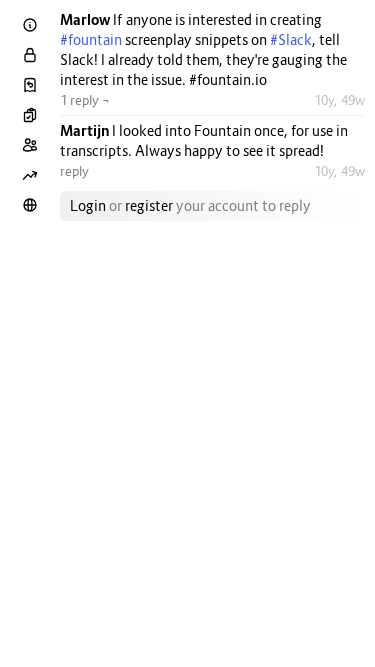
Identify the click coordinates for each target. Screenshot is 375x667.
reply (74, 171)
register (149, 205)
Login (88, 205)
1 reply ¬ (85, 100)
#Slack (291, 39)
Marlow (86, 19)
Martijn (86, 130)
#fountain (91, 39)
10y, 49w (339, 100)
